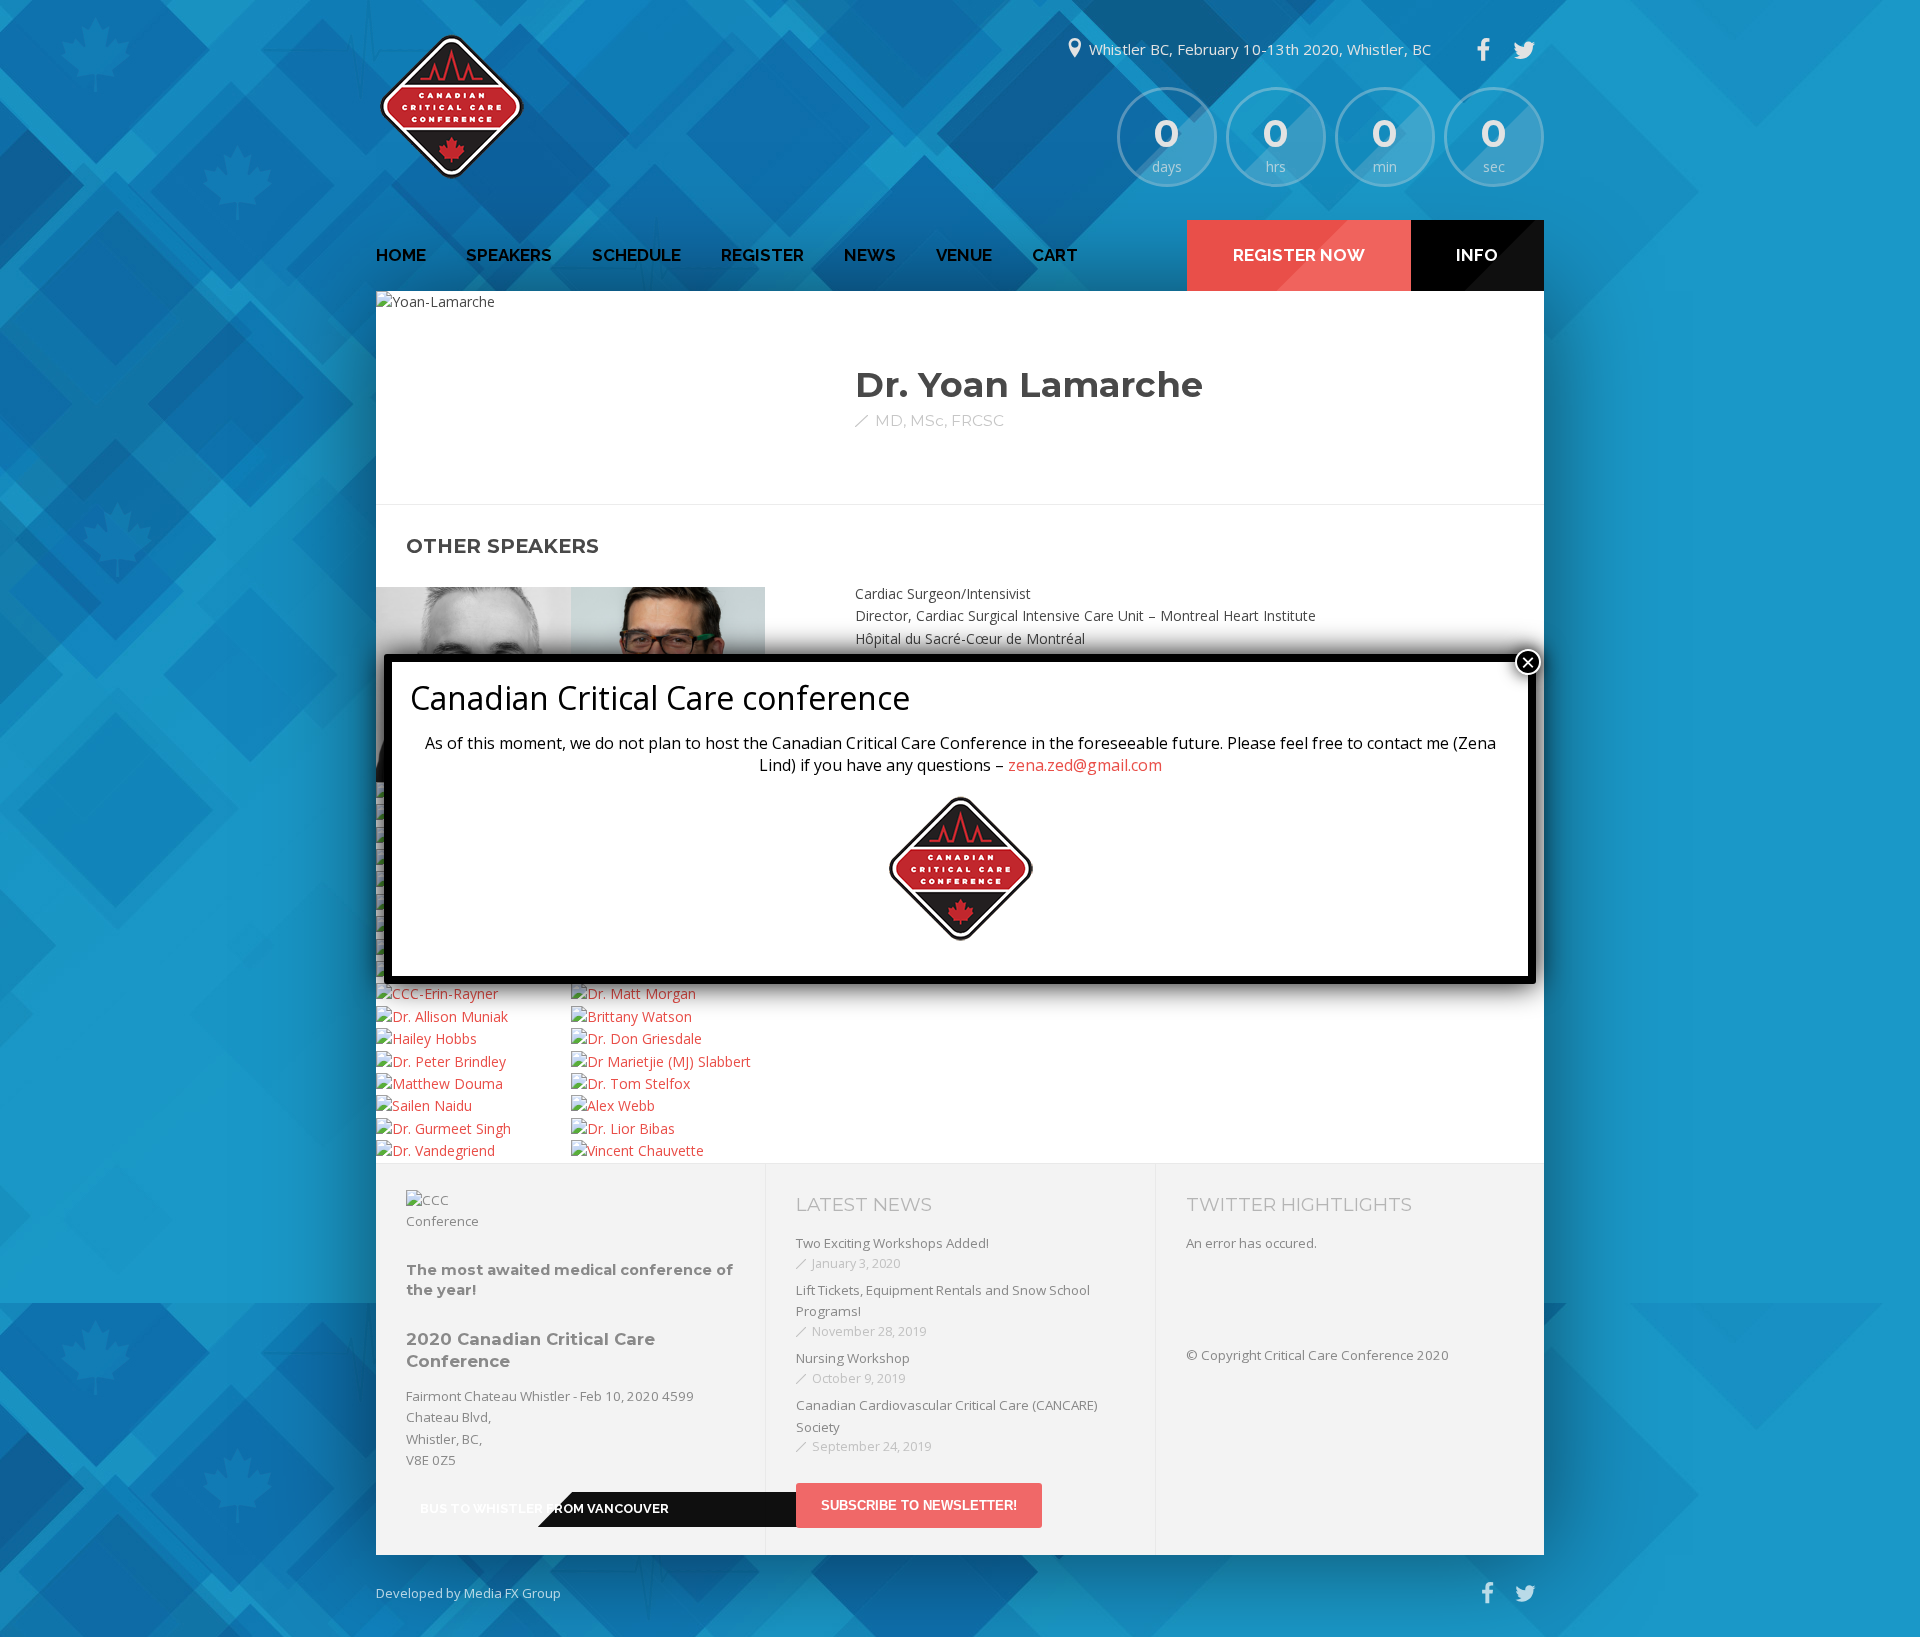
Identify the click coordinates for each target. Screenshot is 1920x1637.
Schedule (636, 255)
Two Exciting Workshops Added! (892, 1243)
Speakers (509, 255)
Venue (964, 255)
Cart (1055, 255)
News (870, 255)
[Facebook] (1483, 50)
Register (762, 255)
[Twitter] (1524, 50)
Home (401, 255)
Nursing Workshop (853, 1358)
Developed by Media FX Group (468, 1593)
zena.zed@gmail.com (1085, 765)
